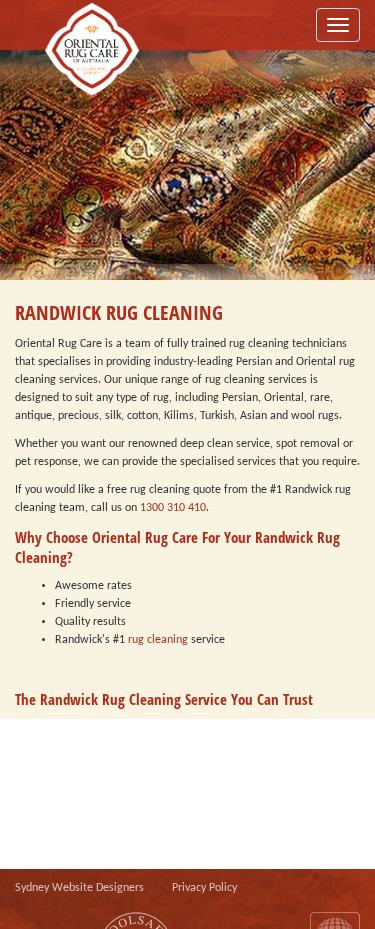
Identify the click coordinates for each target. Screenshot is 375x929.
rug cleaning (158, 640)
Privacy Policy (204, 888)
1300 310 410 (173, 508)
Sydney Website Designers (79, 888)
